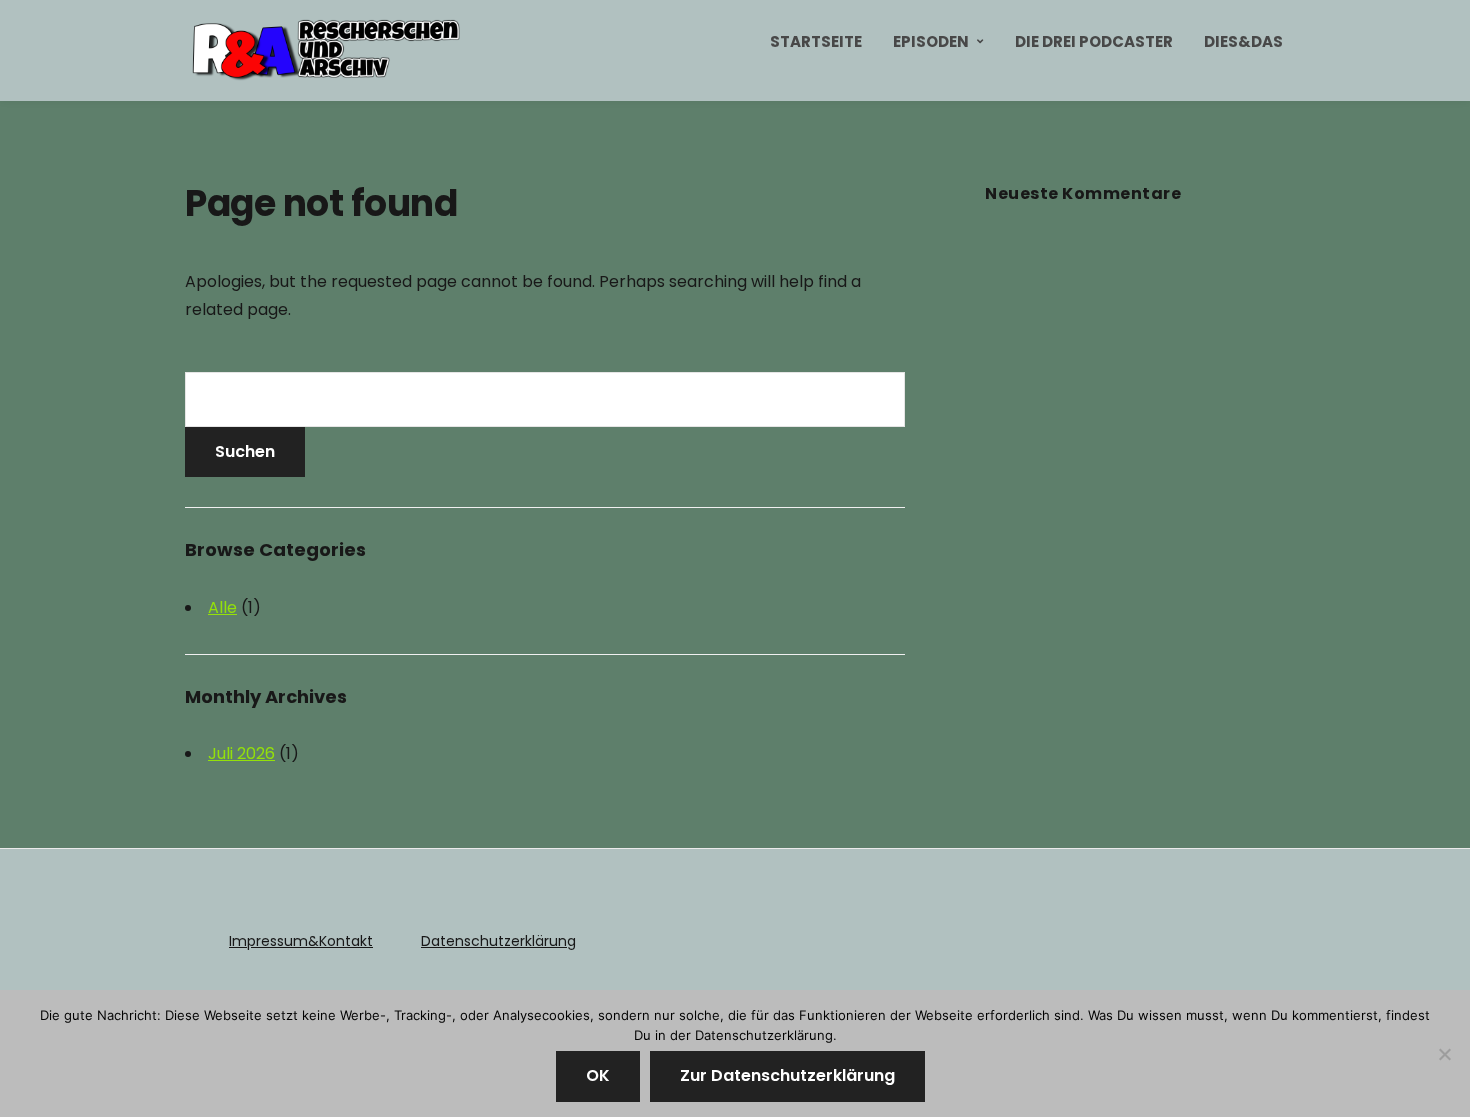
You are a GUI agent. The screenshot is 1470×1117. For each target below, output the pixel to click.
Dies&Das (1243, 41)
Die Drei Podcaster (1094, 41)
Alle (222, 607)
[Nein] (1445, 1054)
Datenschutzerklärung (498, 941)
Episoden (931, 41)
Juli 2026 (241, 753)
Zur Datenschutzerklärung (787, 1075)
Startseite (816, 41)
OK (598, 1075)
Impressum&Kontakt (301, 941)
